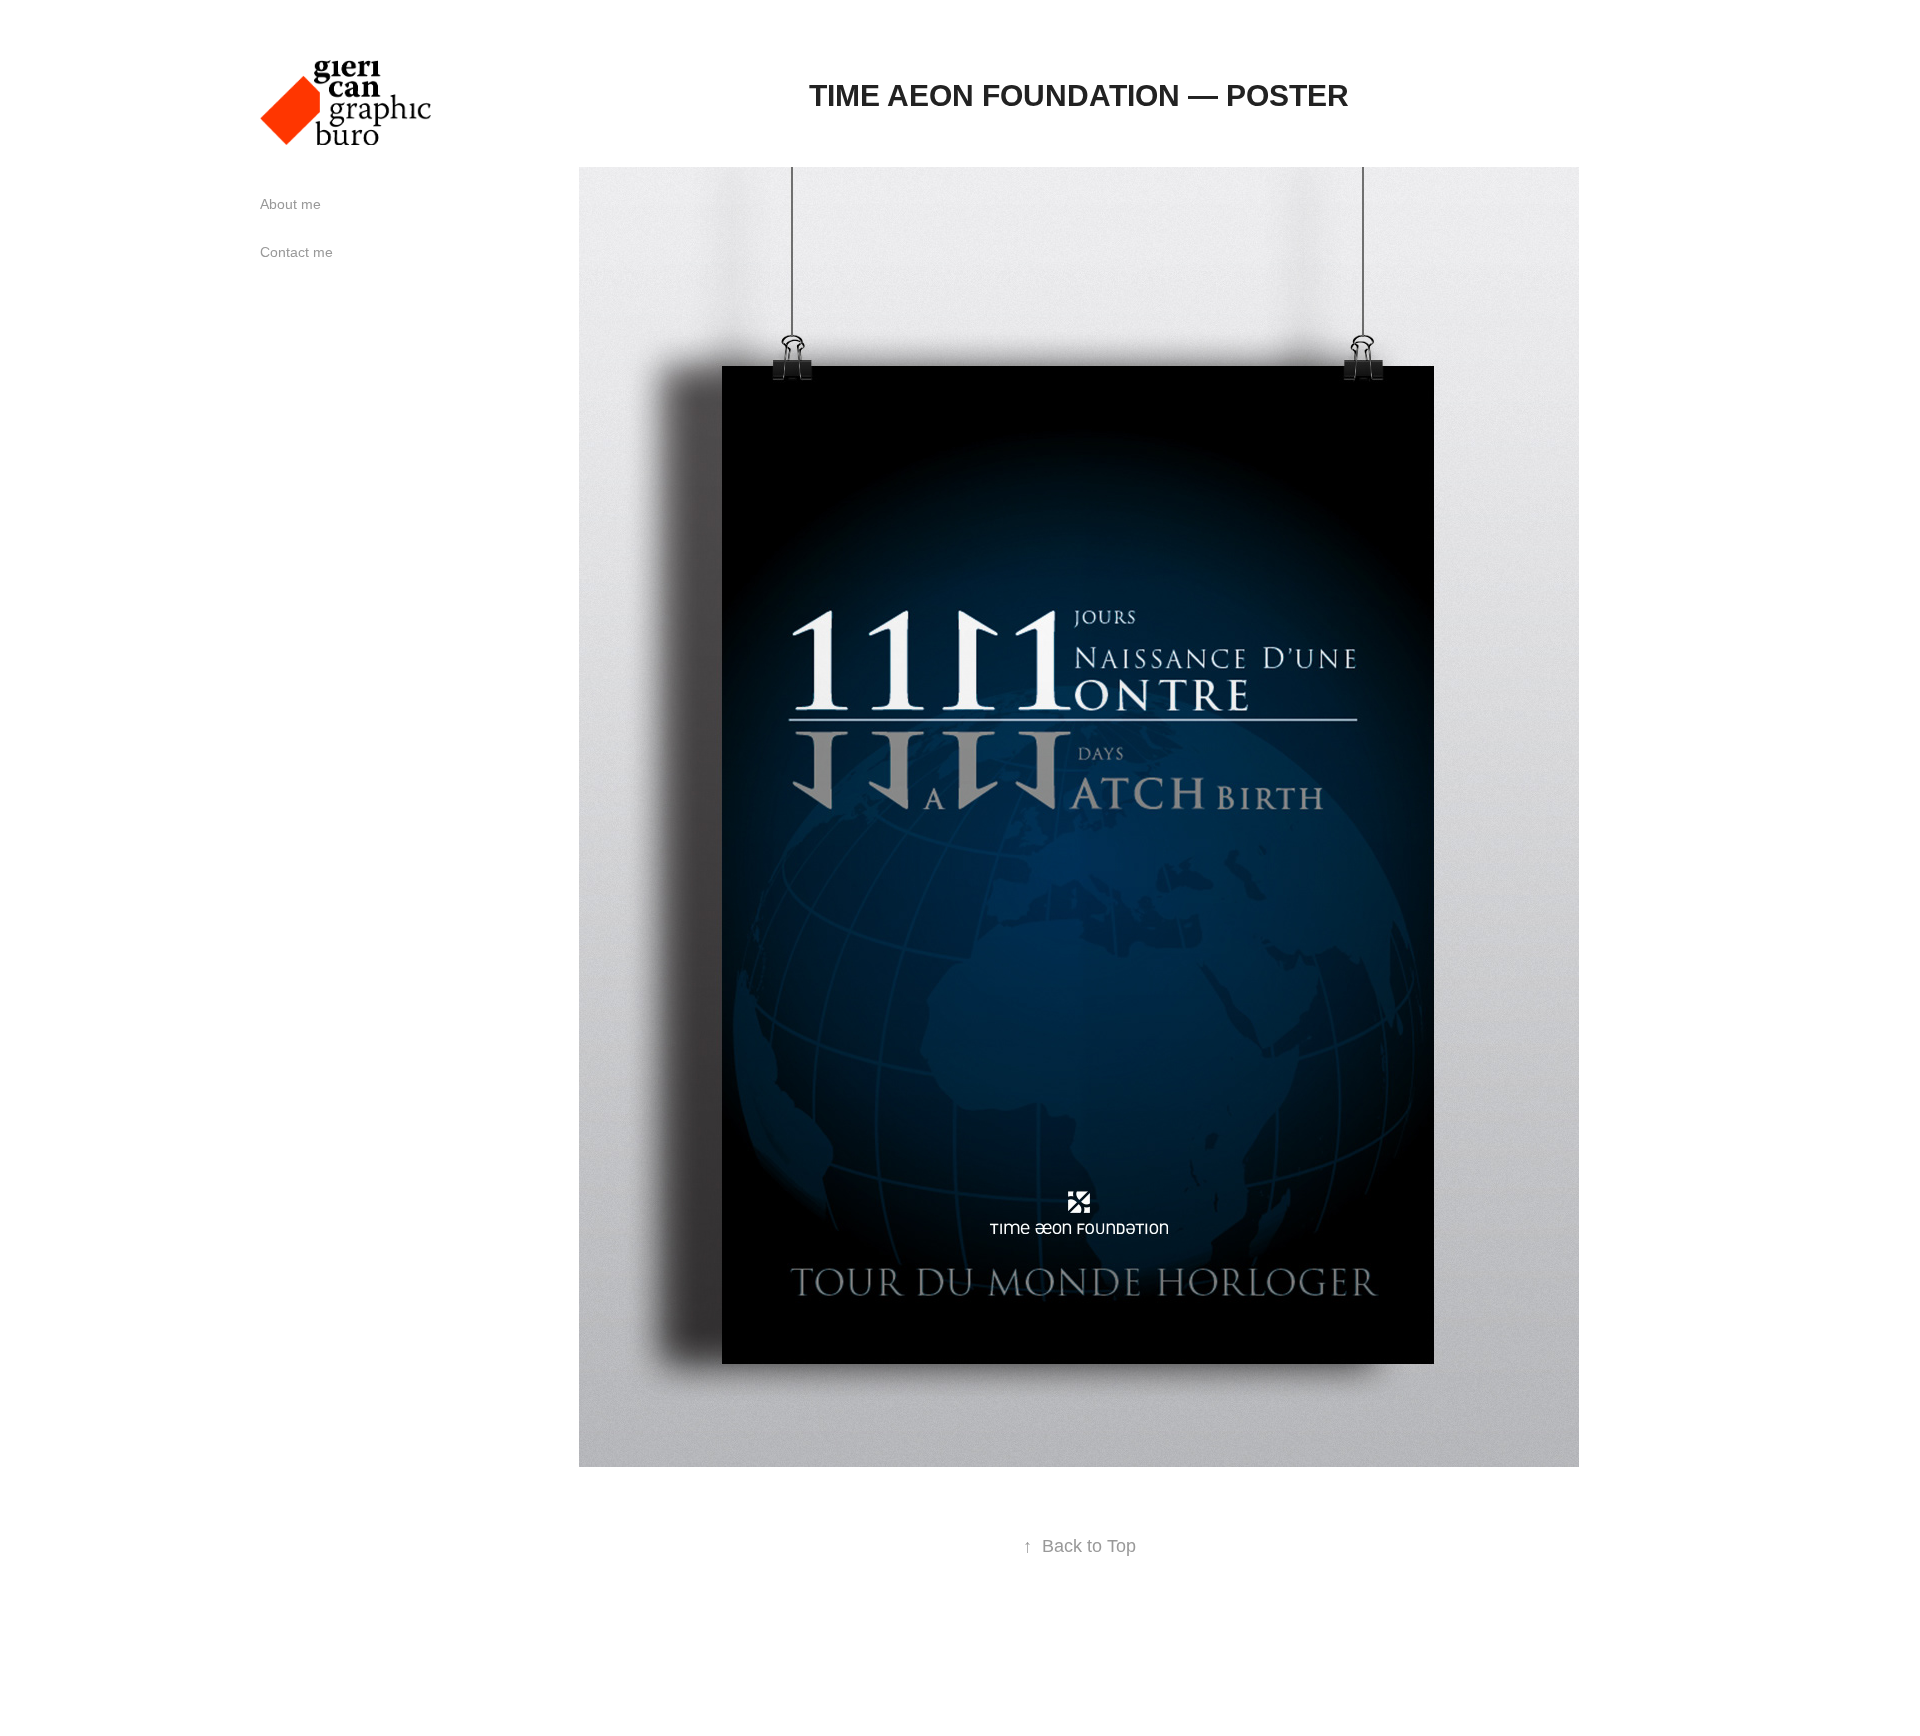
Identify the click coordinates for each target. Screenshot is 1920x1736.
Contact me (296, 252)
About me (290, 204)
